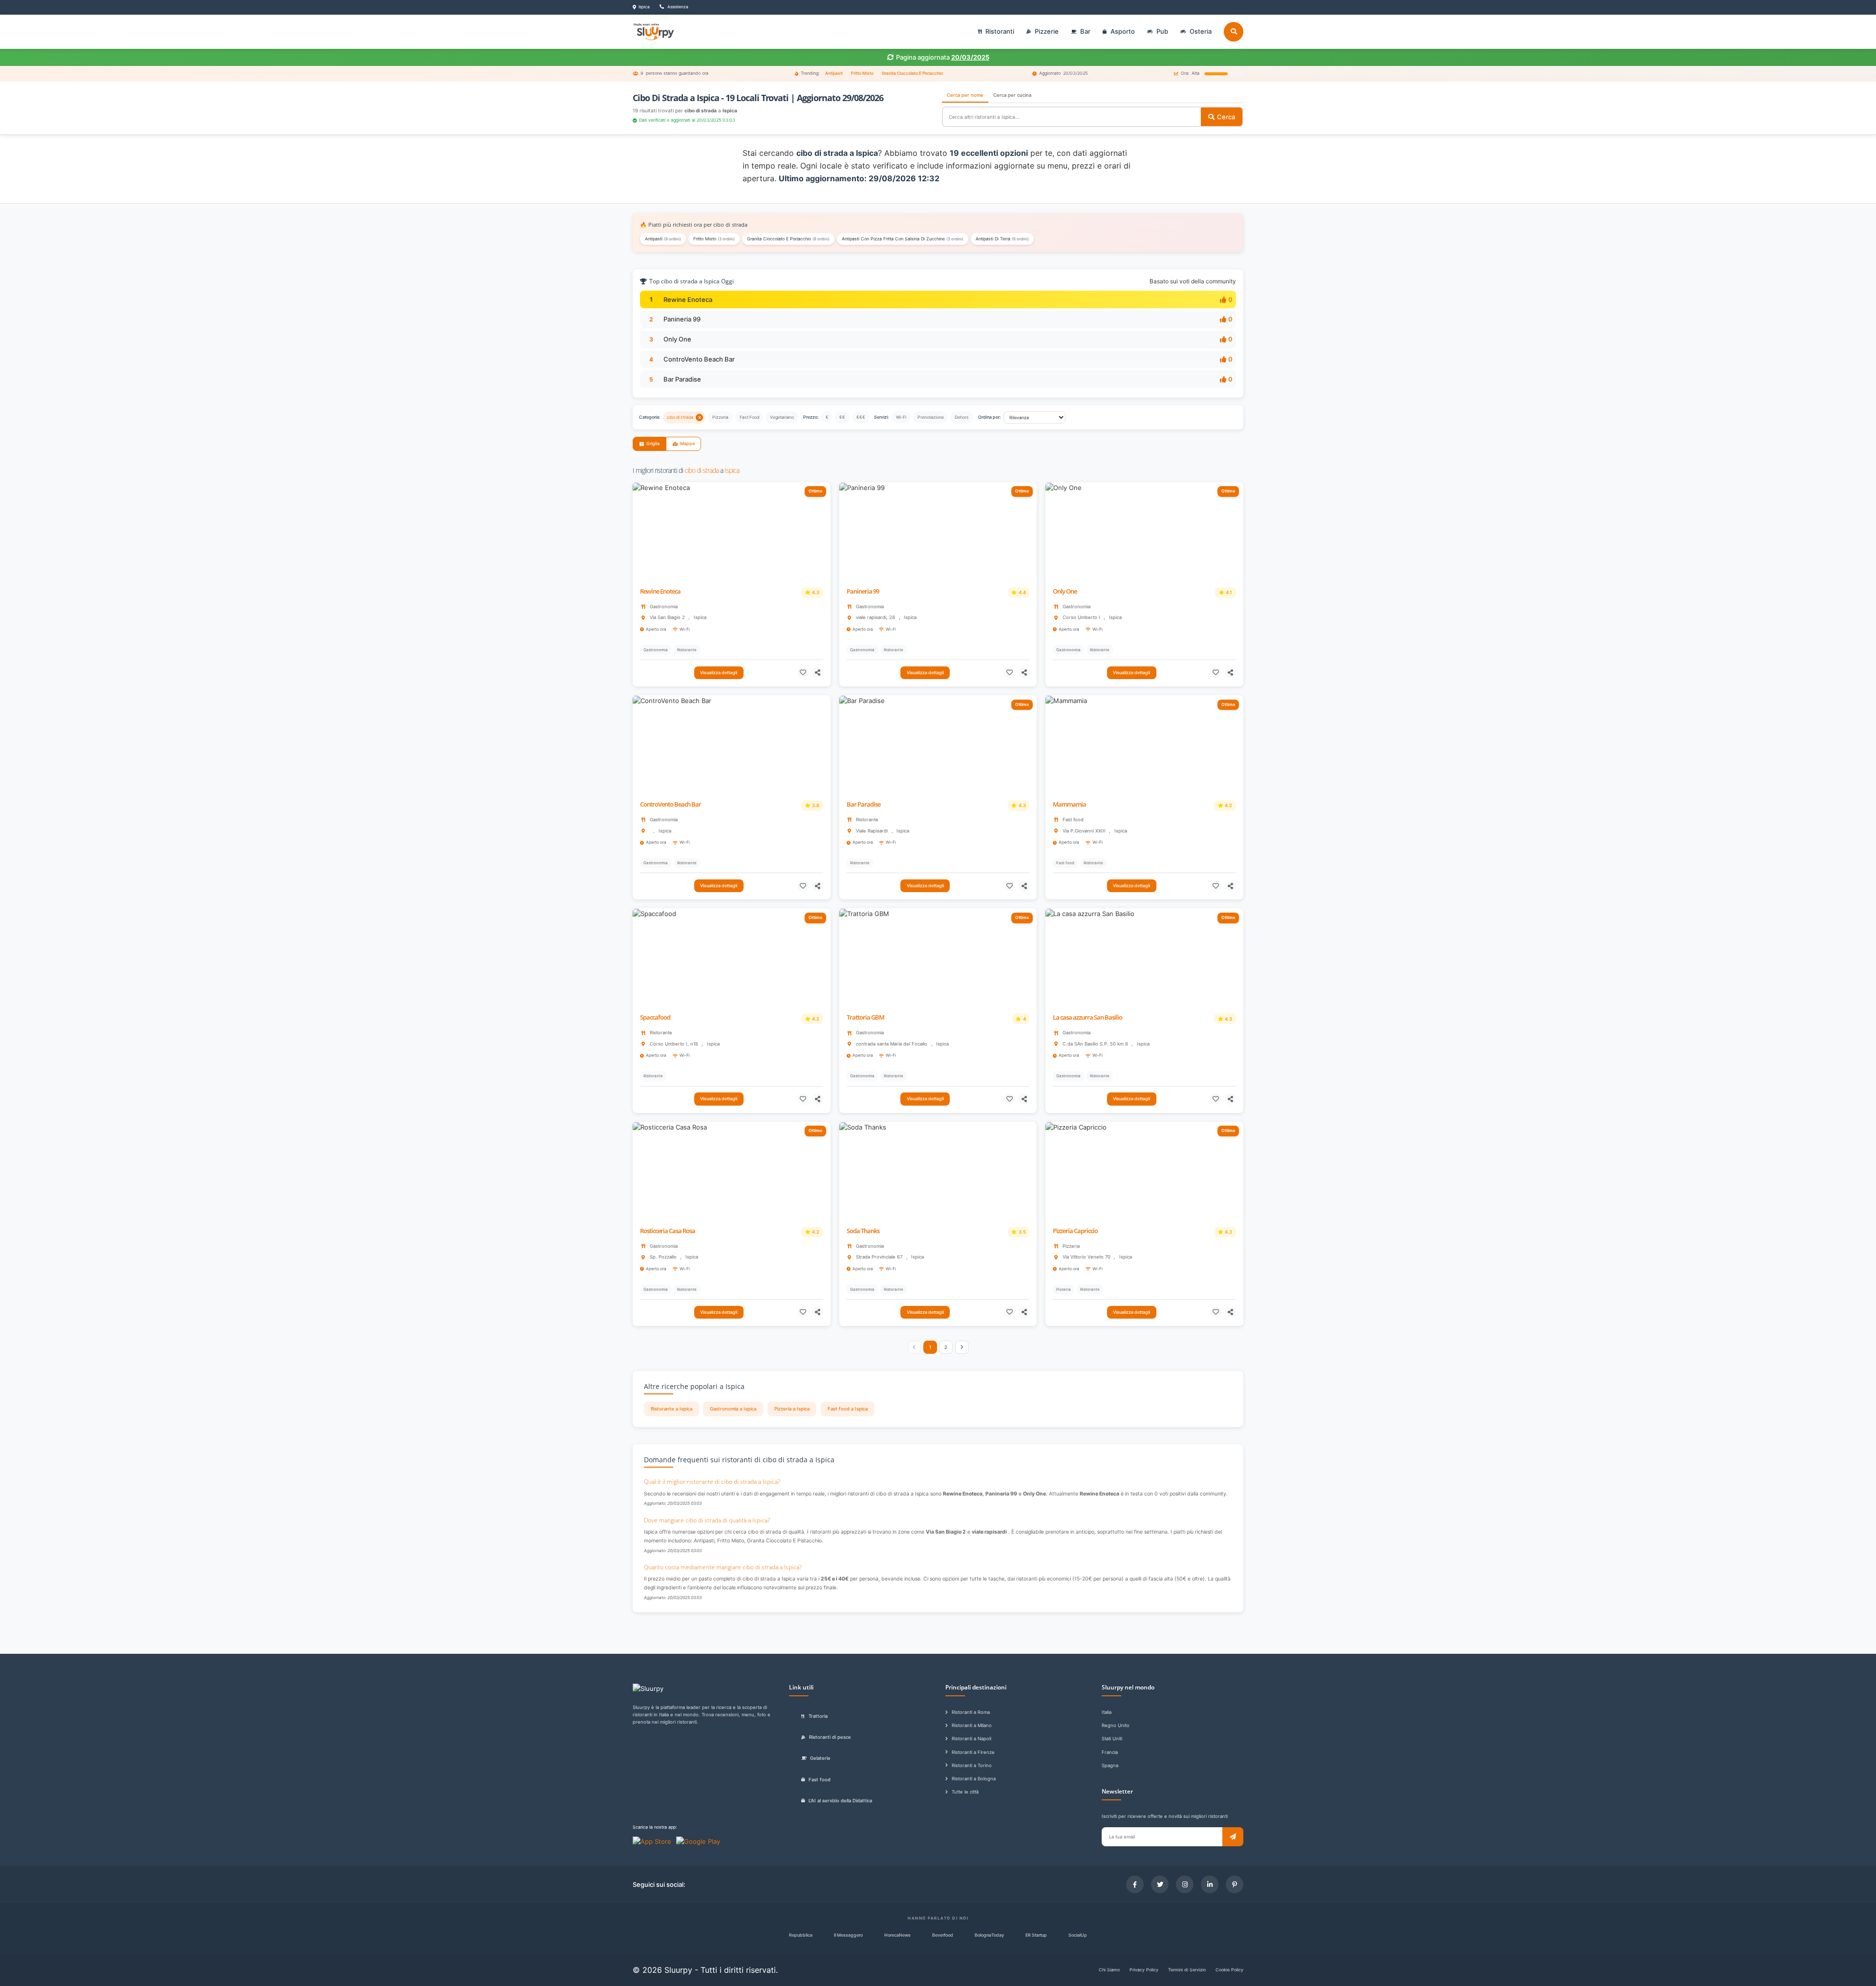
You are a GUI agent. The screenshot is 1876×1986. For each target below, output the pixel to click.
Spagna (1110, 1765)
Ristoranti (1000, 31)
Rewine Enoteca (688, 299)
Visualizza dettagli (719, 673)
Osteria (1201, 31)
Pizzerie (1047, 31)
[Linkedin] (1210, 1884)
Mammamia (1069, 804)
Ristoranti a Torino (972, 1765)
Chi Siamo (1109, 1970)
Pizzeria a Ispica (792, 1409)
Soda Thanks (863, 1231)
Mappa (687, 443)
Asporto (1123, 31)
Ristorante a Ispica (672, 1409)
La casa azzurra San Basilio (1087, 1017)
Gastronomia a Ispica (733, 1409)
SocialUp (1078, 1935)
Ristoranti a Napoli (971, 1739)
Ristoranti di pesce (830, 1737)
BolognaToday (989, 1935)
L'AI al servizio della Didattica (840, 1801)
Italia (1107, 1712)
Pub (1162, 31)
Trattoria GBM (865, 1017)
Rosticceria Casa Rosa (668, 1231)
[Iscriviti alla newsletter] (1233, 1837)
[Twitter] (1160, 1884)
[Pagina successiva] (962, 1347)
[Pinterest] (1235, 1884)
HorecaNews (897, 1935)
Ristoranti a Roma (971, 1712)
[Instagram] (1185, 1884)
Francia (1110, 1752)
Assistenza (677, 7)
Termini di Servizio (1187, 1970)
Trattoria (818, 1716)
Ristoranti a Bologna (974, 1779)
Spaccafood (655, 1017)
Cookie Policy (1229, 1970)
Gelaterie (820, 1758)
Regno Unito (1116, 1725)
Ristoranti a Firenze (973, 1752)
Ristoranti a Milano (972, 1725)
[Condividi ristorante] (818, 673)
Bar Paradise (682, 379)
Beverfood (943, 1935)
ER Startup (1036, 1935)
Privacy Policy (1144, 1970)
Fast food (820, 1780)
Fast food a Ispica (848, 1409)
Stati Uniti (1112, 1739)
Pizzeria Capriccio (1075, 1231)
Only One (677, 339)
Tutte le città (965, 1792)
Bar (1085, 31)
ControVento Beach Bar (699, 359)
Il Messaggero (848, 1935)
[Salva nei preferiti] (803, 673)
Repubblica (801, 1935)
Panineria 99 (682, 319)
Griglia (653, 443)
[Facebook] (1135, 1884)
